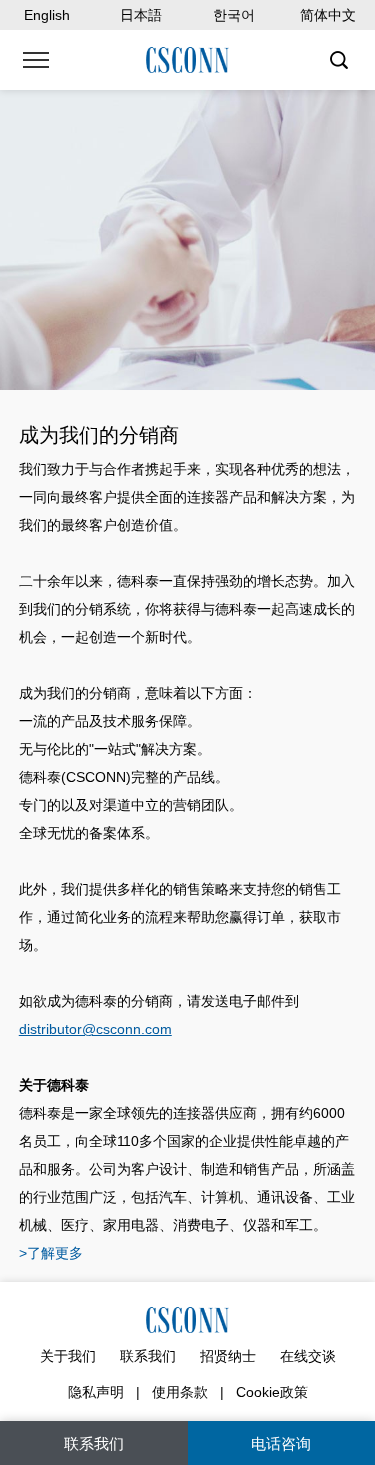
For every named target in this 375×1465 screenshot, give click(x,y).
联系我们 (148, 1356)
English (47, 15)
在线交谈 (308, 1356)
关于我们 (68, 1356)
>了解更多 (51, 1253)
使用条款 (180, 1392)
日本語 (141, 15)
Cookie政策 (272, 1392)
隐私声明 (96, 1392)
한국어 (234, 15)
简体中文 (328, 15)
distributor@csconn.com (95, 1029)
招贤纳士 (228, 1356)
